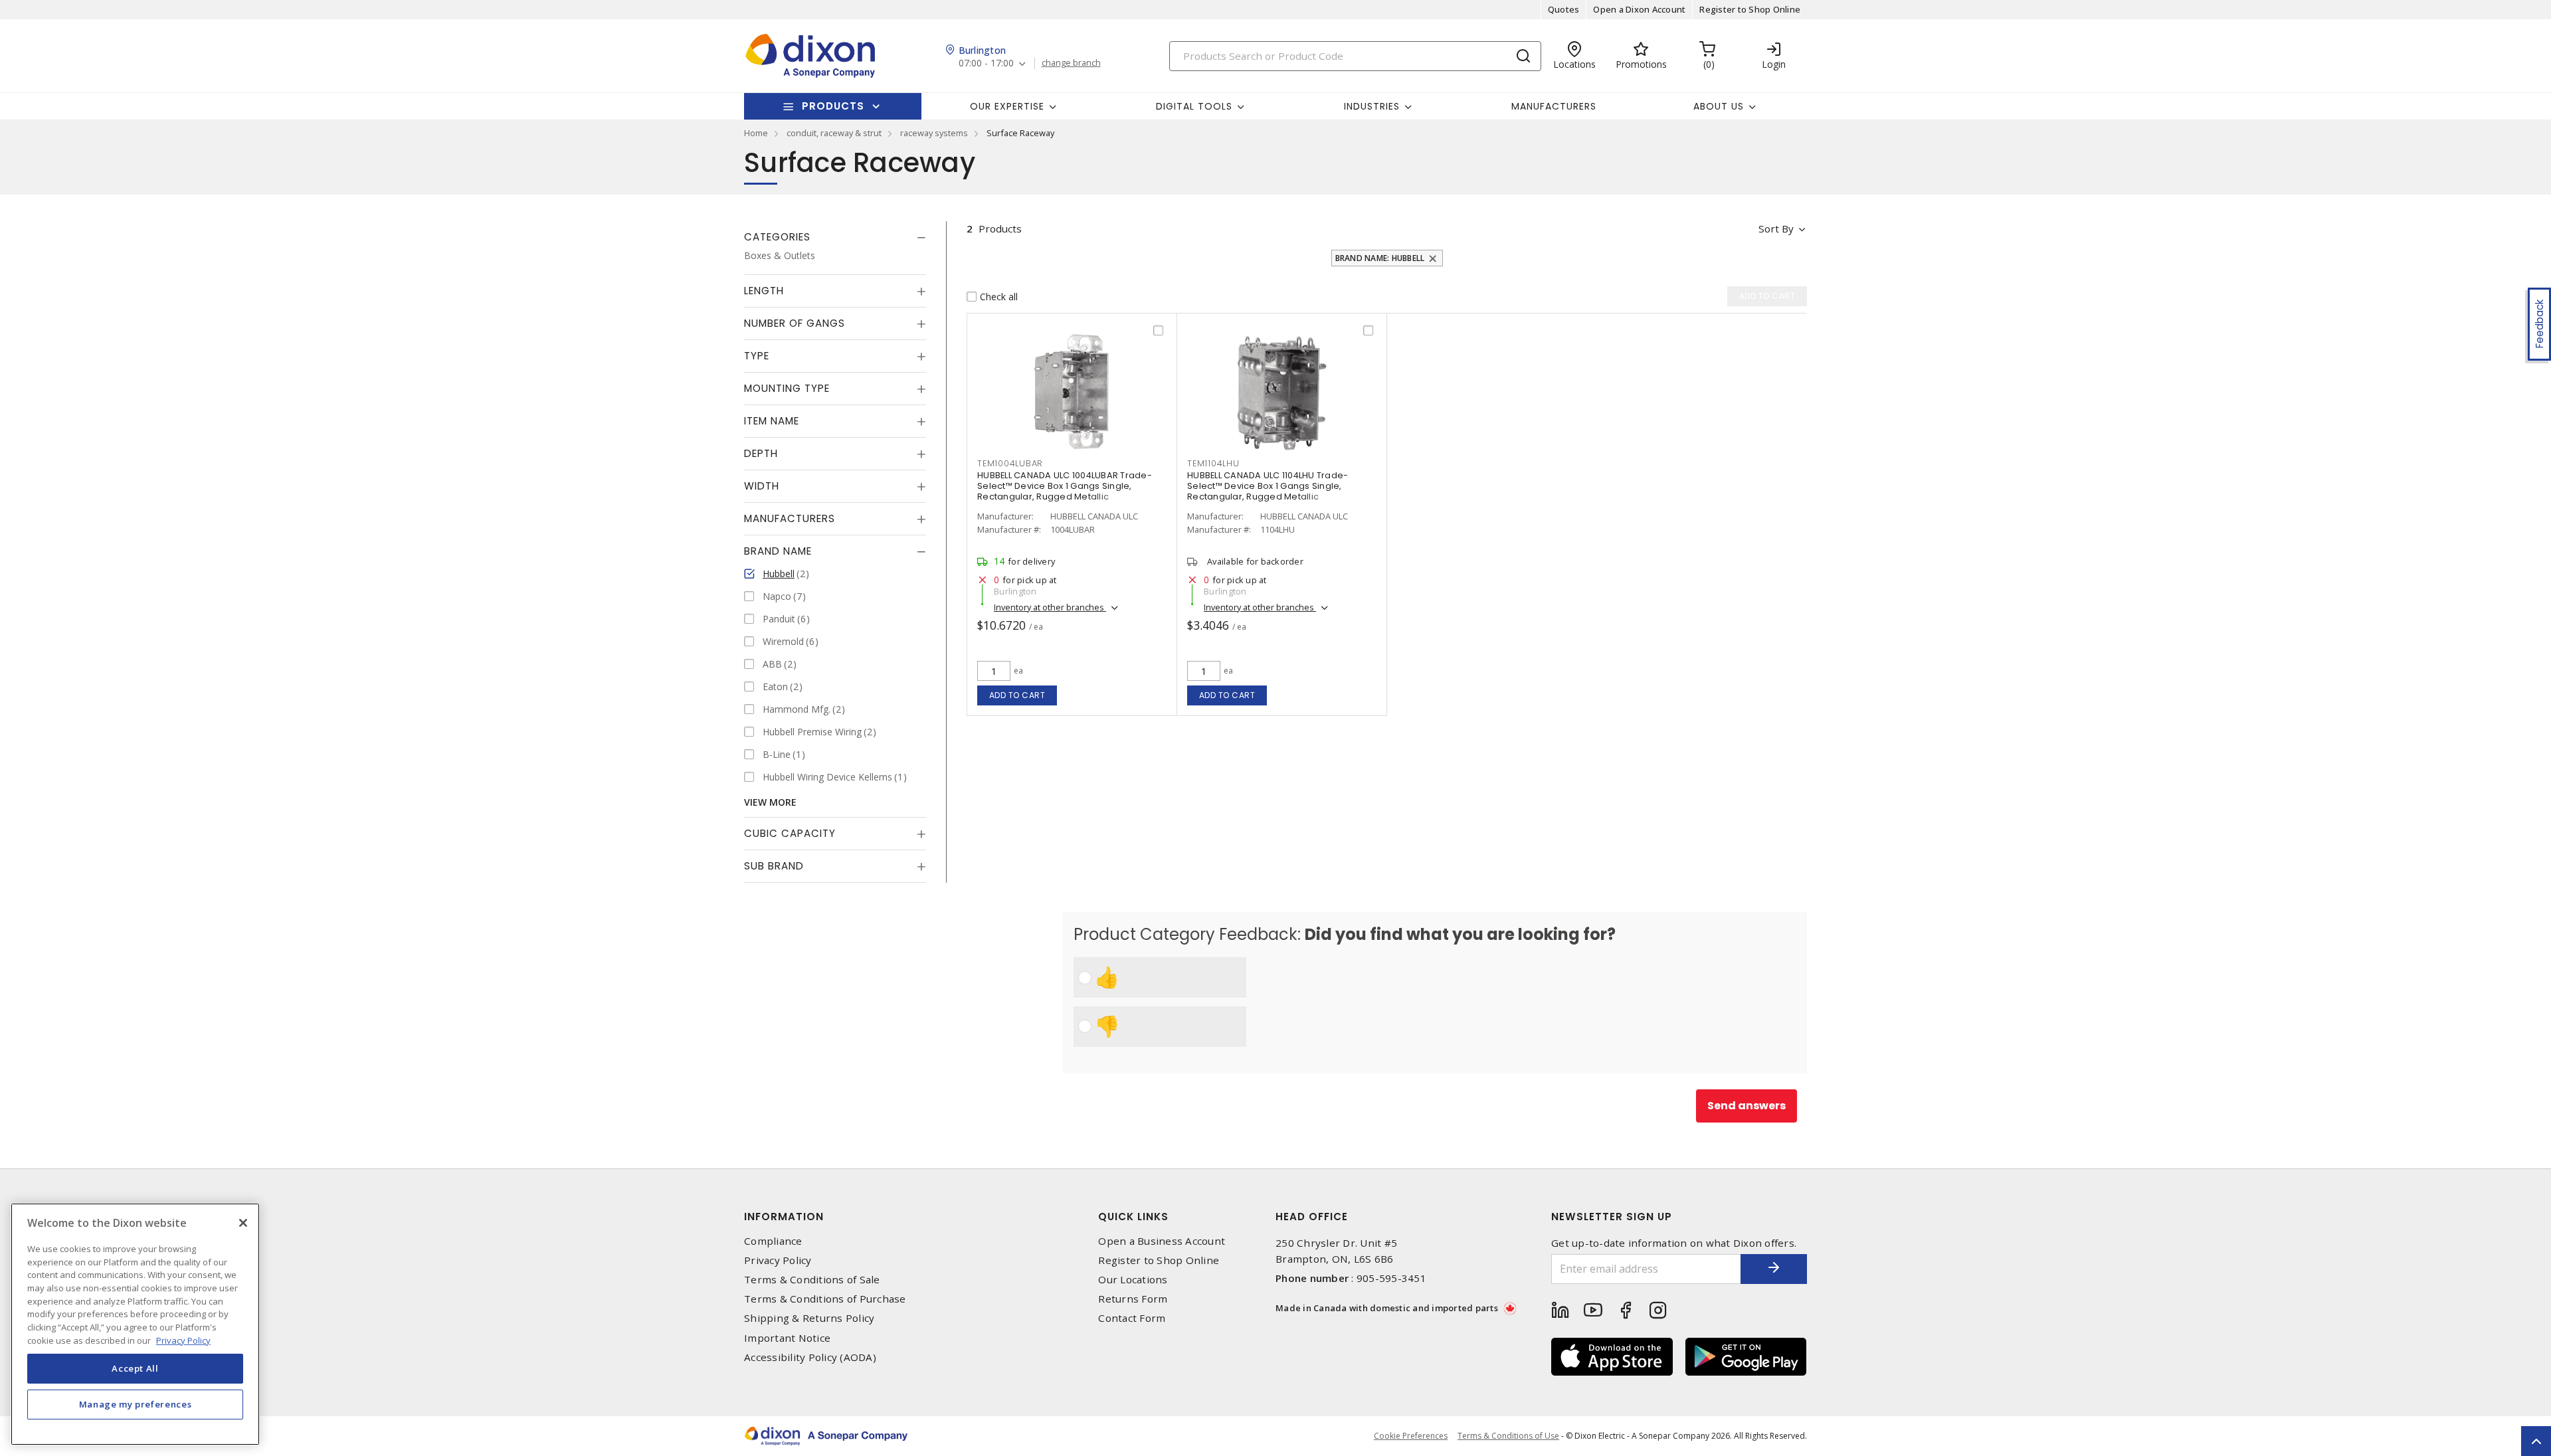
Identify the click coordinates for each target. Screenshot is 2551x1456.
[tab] (835, 237)
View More (770, 802)
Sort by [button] (1776, 228)
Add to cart (1017, 695)
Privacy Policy (778, 1260)
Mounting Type (787, 388)
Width (762, 486)
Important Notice (787, 1338)
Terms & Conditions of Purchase (825, 1299)
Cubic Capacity (790, 833)
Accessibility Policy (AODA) (810, 1357)
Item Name (772, 421)
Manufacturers (1554, 106)
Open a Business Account (1162, 1241)
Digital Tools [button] (1194, 106)
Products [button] (833, 106)
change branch (1071, 63)
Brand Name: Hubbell (1380, 258)
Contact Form (1132, 1318)
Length (764, 291)
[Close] (243, 1223)
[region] (135, 1324)
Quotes (1564, 9)
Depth (761, 453)
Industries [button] (1372, 106)
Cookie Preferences (1411, 1436)
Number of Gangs (795, 323)
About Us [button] (1719, 106)
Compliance (773, 1241)
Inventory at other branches (1050, 607)
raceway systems (934, 133)
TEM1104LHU (1213, 463)
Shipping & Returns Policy (809, 1318)
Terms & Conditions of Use (1508, 1436)
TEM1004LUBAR (1010, 463)
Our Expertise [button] (1007, 106)
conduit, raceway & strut (834, 133)
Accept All (135, 1368)
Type (757, 356)
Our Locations (1133, 1280)
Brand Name (778, 551)
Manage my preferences (136, 1404)
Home (756, 133)
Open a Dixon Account (1639, 9)
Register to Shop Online (1750, 9)
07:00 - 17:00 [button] (986, 63)
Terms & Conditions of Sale (812, 1280)
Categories (777, 237)
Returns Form (1133, 1299)
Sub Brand (774, 866)
